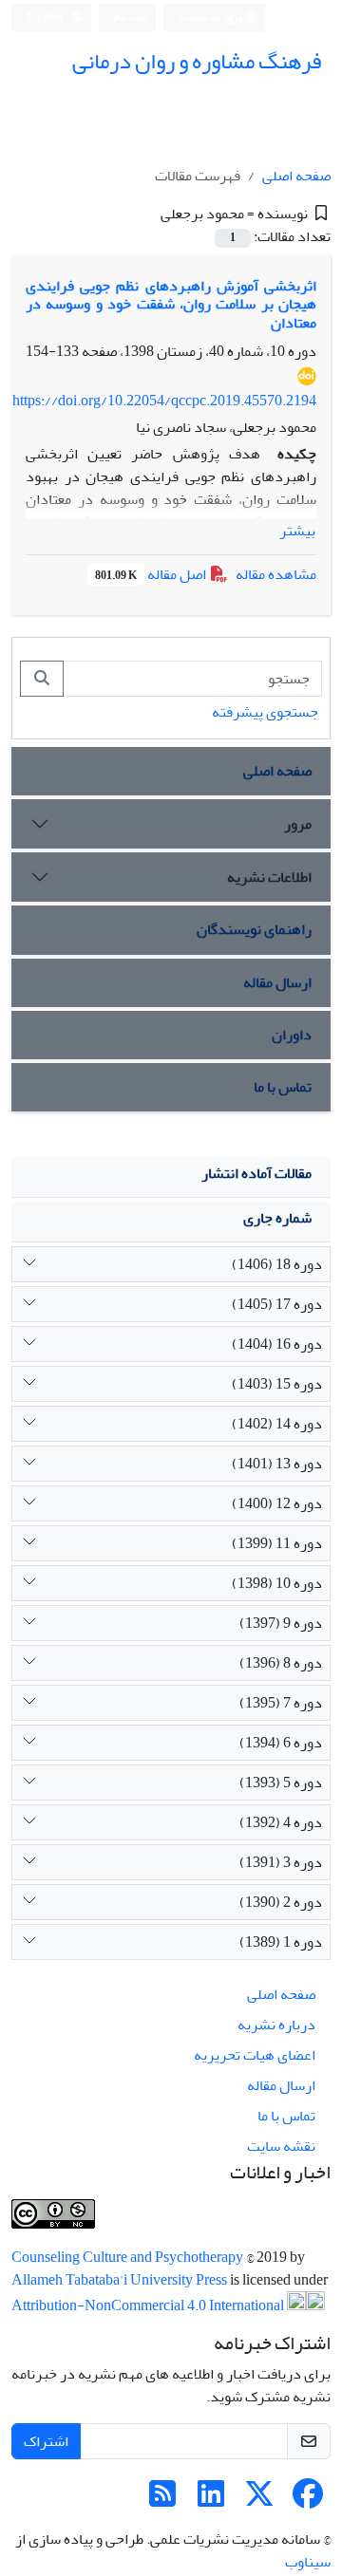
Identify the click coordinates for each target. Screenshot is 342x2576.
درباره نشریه (276, 2025)
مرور (298, 824)
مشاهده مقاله (276, 574)
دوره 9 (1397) (281, 1623)
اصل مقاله (152, 574)
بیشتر (297, 531)
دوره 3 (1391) (281, 1862)
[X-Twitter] (259, 2500)
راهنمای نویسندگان (254, 929)
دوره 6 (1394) (281, 1743)
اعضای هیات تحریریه (255, 2055)
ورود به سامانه (211, 18)
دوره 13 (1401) (277, 1464)
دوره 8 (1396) (281, 1663)
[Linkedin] (211, 2500)
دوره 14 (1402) (277, 1424)
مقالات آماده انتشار (256, 1173)
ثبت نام (131, 17)
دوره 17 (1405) (277, 1304)
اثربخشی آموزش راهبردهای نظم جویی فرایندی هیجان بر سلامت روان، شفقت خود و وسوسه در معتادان (171, 304)
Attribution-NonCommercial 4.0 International (149, 2305)
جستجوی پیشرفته (265, 712)
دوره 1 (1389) (281, 1942)
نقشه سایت (281, 2146)
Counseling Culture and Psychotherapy (129, 2257)
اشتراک (46, 2441)
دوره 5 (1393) (281, 1783)
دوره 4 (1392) (281, 1822)
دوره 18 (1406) (277, 1264)
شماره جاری (277, 1218)
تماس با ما (283, 1087)
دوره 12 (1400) (277, 1503)
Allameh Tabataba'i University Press (121, 2280)
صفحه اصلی (296, 176)
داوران (292, 1035)
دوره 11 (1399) (277, 1543)
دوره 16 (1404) (277, 1344)
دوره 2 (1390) (281, 1902)
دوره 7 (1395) (281, 1703)
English (46, 18)
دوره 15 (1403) (277, 1384)
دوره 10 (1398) (277, 1583)
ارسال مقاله (277, 982)
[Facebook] (308, 2500)
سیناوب (308, 2562)
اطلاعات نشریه (269, 877)
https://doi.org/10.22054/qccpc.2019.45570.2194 (164, 401)
